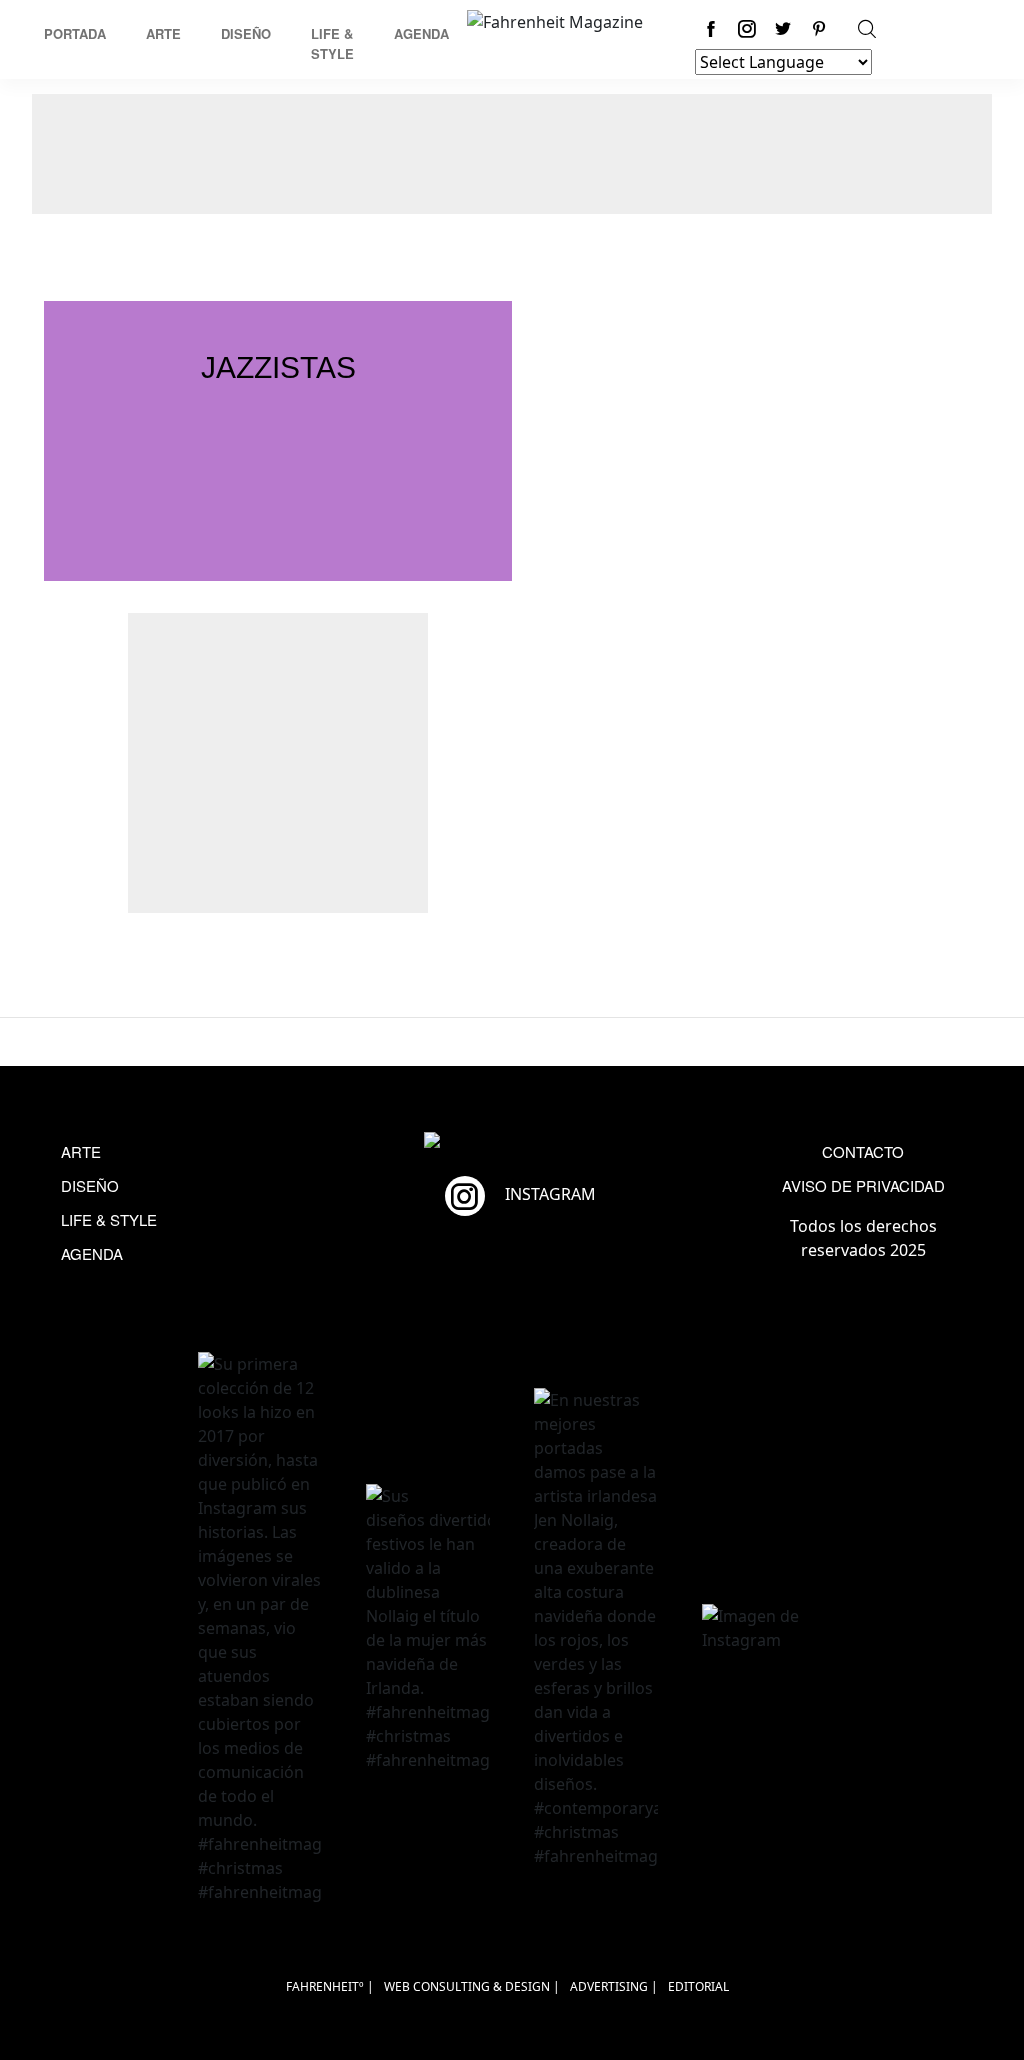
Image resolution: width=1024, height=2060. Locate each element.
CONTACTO (863, 1151)
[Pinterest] (819, 28)
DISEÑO (90, 1185)
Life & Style (332, 43)
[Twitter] (783, 28)
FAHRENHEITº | (330, 1986)
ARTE (81, 1151)
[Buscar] (867, 28)
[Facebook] (711, 28)
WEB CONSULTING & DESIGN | (472, 1986)
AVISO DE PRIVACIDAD (863, 1185)
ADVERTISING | (614, 1986)
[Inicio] (555, 20)
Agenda (421, 33)
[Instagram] (747, 28)
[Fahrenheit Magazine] (512, 1142)
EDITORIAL (698, 1986)
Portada (75, 33)
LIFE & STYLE (109, 1219)
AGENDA (92, 1253)
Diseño (246, 33)
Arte (163, 33)
